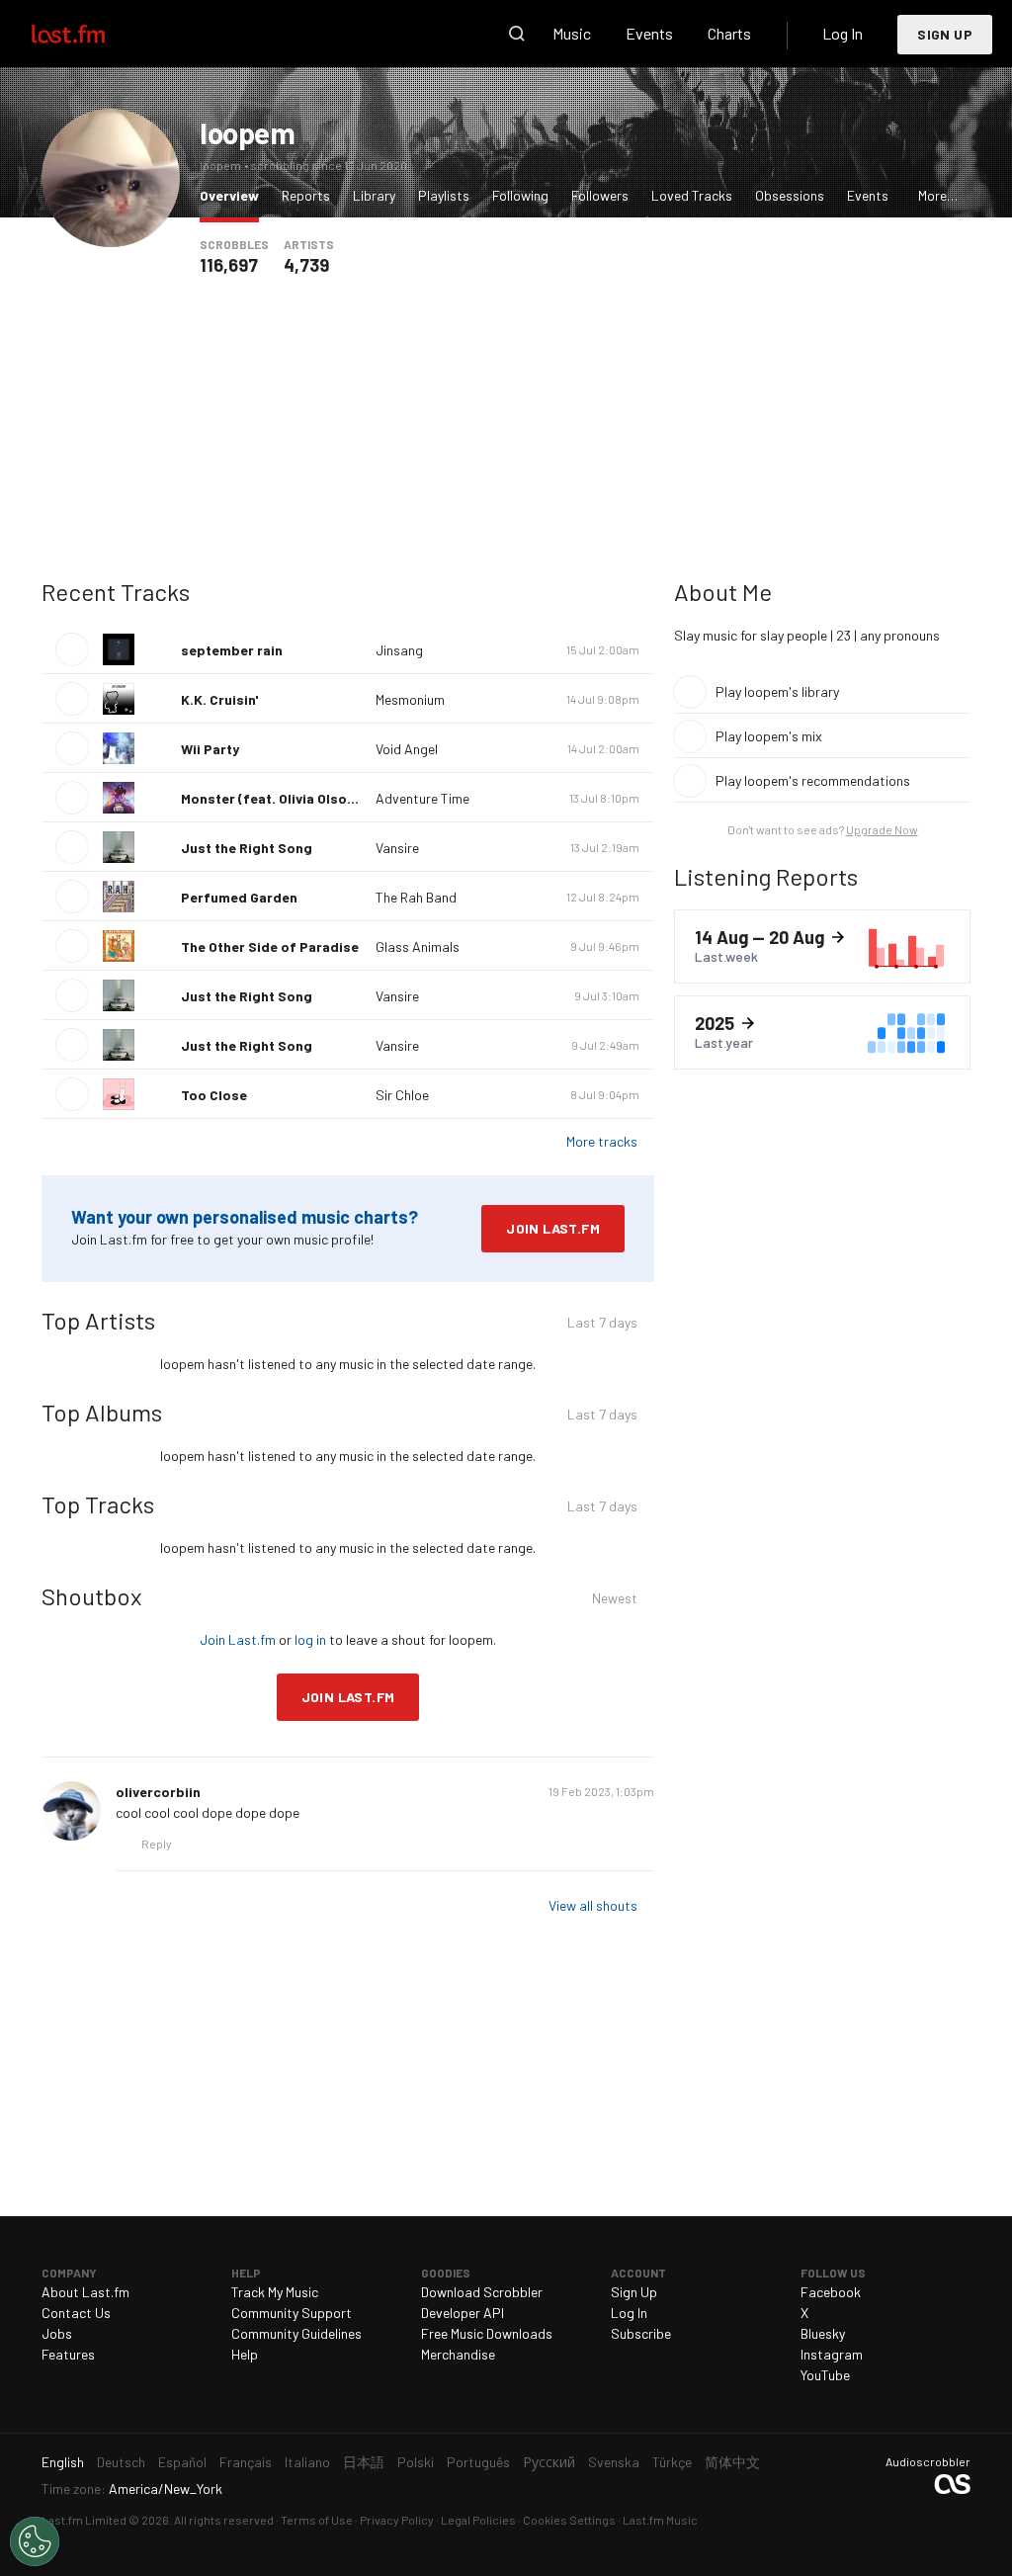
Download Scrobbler (482, 2292)
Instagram (832, 2354)
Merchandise (458, 2354)
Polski (416, 2462)
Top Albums (102, 1412)
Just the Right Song (247, 848)
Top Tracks (98, 1504)
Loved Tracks (692, 195)
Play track (72, 649)
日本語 (364, 2462)
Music (572, 33)
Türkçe (672, 2462)
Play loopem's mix (769, 736)
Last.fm (91, 34)
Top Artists (98, 1320)
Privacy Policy (397, 2520)
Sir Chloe (402, 1095)
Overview (234, 195)
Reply (157, 1844)
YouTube (825, 2375)
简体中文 (732, 2462)
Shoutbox (91, 1596)
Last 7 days (602, 1325)
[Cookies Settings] (35, 2541)
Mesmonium (410, 699)
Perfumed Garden (239, 897)
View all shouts (593, 1905)
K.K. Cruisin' (219, 699)
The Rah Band (416, 897)
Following (520, 195)
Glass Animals (418, 946)
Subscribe (641, 2333)
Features (68, 2354)
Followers (600, 195)
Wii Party (210, 749)
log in (310, 1639)
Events (649, 33)
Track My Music (275, 2292)
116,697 (229, 265)
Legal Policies (478, 2520)
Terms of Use (317, 2520)
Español (182, 2462)
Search (517, 34)
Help (245, 2354)
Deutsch (121, 2462)
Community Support (292, 2313)
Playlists (444, 195)
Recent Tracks (116, 592)
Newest (615, 1601)
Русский (549, 2462)
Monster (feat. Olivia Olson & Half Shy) (305, 798)
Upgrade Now (882, 829)
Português (478, 2462)
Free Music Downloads (487, 2333)
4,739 (306, 265)
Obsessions (790, 195)
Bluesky (823, 2333)
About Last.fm (85, 2292)
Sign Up (945, 34)
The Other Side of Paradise (270, 946)
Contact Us (76, 2313)
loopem (248, 132)
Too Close (214, 1095)
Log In (843, 33)
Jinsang (399, 650)
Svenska (614, 2462)
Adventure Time (422, 798)
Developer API (463, 2313)
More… (938, 195)
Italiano (307, 2462)
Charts (729, 33)
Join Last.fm (553, 1228)
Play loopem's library (777, 691)
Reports (306, 195)
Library (374, 195)
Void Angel (407, 749)
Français (246, 2462)
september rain (232, 650)
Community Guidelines (296, 2333)
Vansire (397, 848)
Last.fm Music (660, 2520)
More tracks (602, 1141)
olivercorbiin (158, 1792)
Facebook (831, 2292)
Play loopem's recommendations (813, 780)
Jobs (57, 2333)
